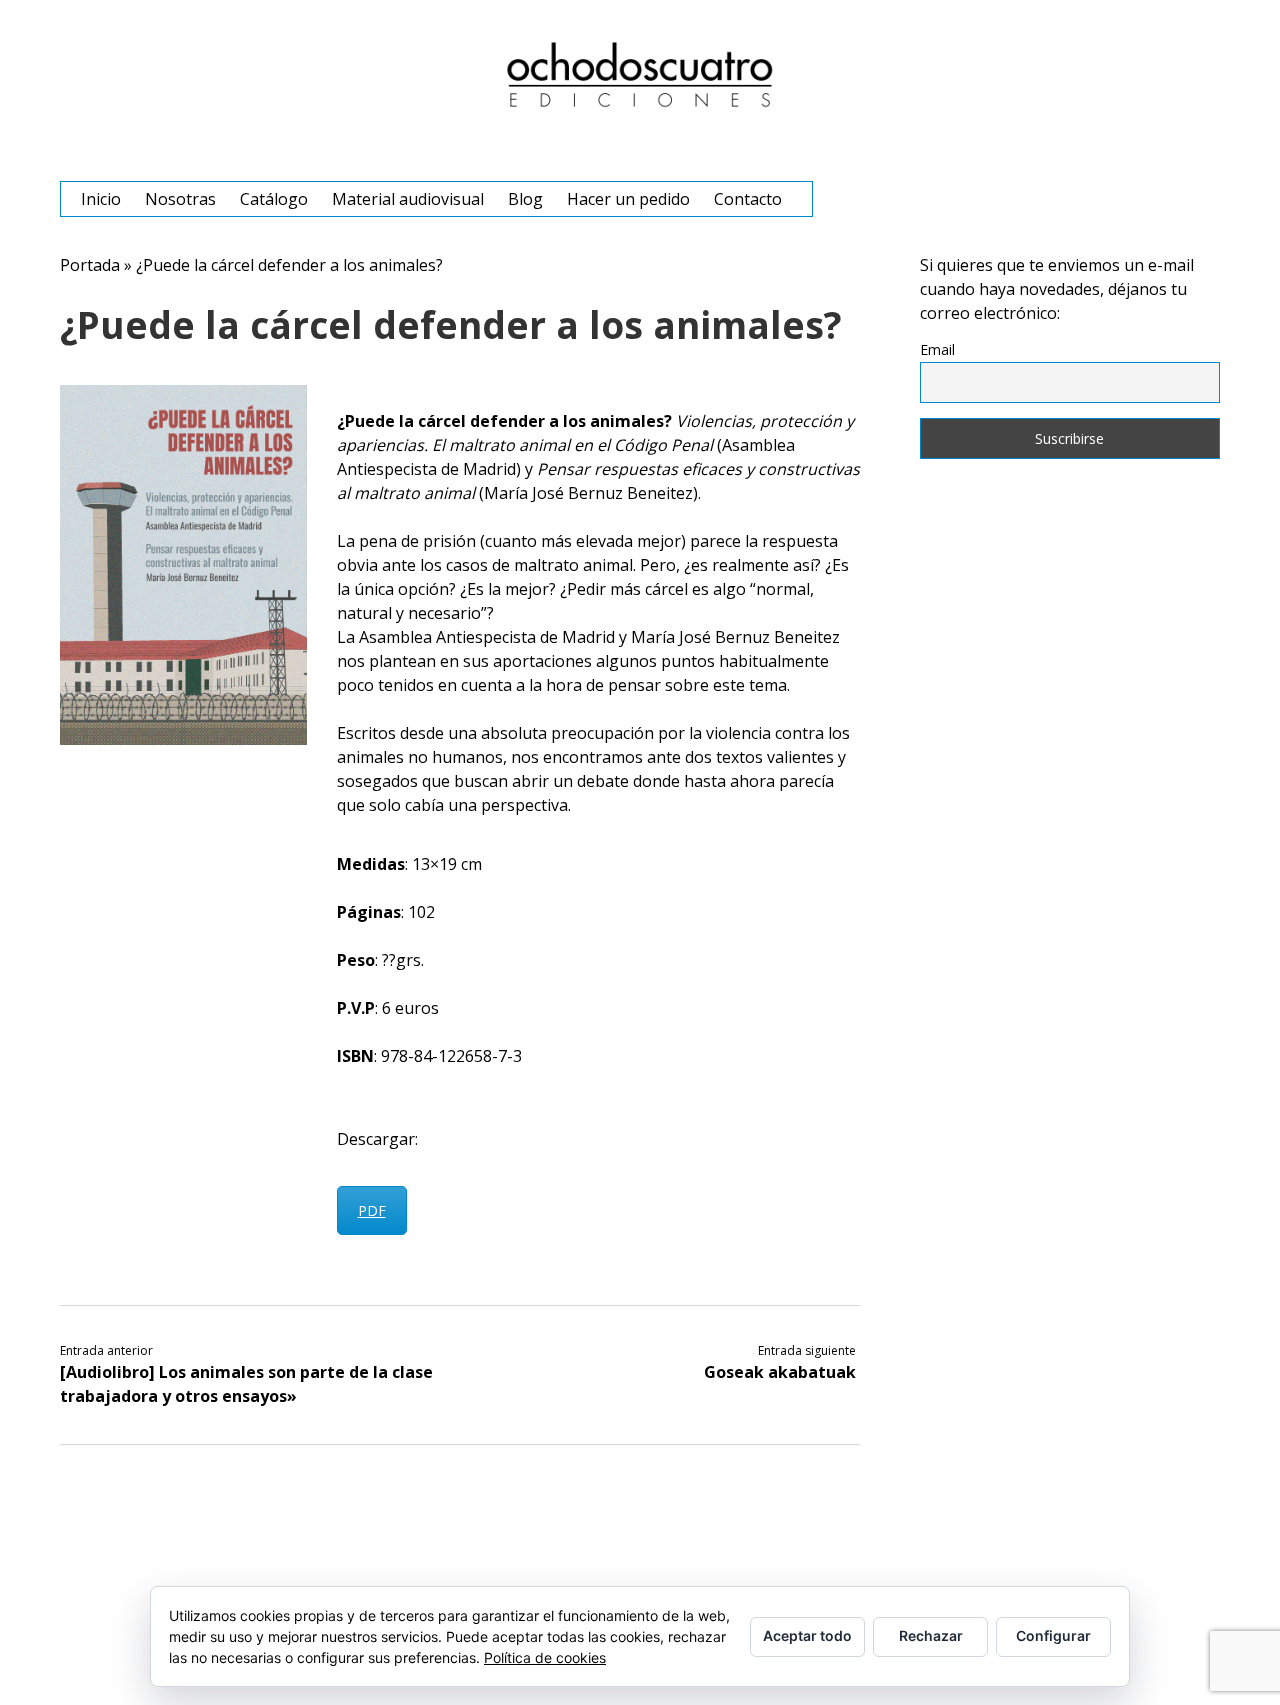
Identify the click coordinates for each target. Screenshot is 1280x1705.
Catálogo (274, 199)
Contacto (748, 199)
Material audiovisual (408, 199)
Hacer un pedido (628, 199)
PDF (372, 1210)
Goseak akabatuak (780, 1372)
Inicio (101, 199)
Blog (525, 199)
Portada (90, 265)
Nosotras (180, 199)
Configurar (1053, 1635)
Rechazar (931, 1635)
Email (937, 349)
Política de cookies (545, 1657)
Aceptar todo (807, 1635)
